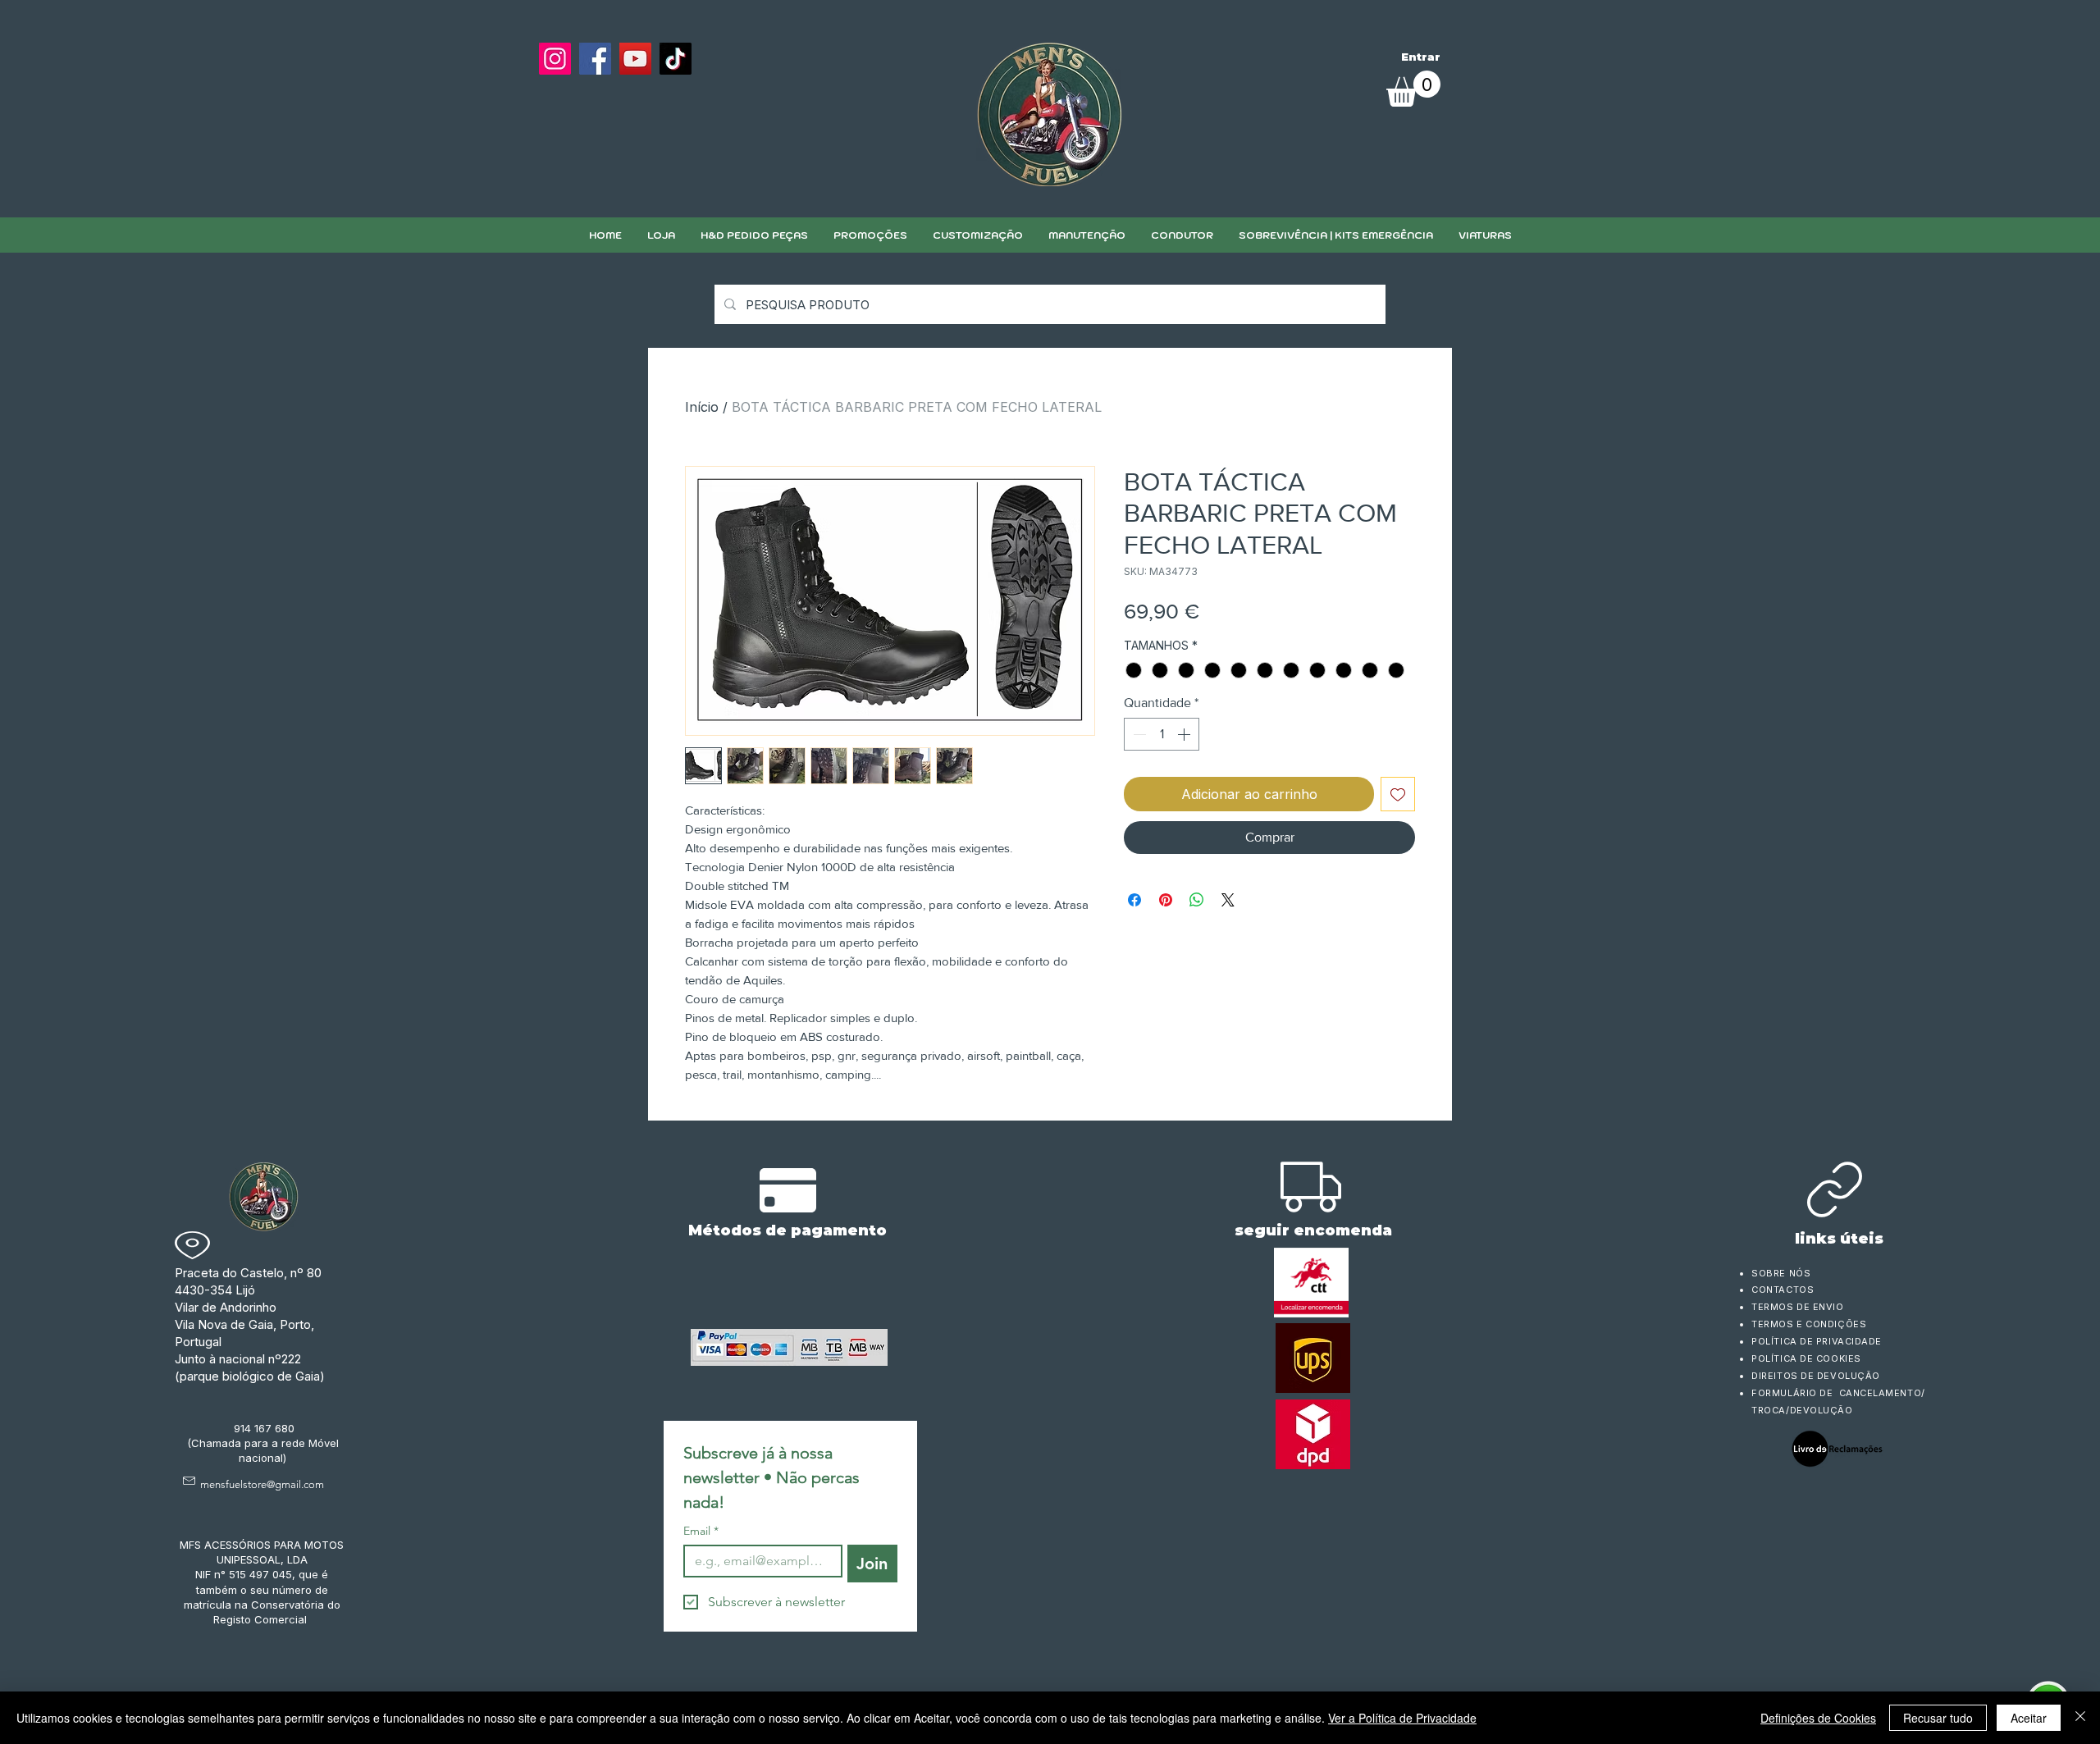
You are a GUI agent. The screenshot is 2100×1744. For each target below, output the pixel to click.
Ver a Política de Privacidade (1402, 1718)
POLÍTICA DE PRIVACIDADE (1817, 1341)
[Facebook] (595, 59)
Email (701, 1531)
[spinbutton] (1162, 734)
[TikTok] (676, 59)
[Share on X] (1228, 900)
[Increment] (1185, 734)
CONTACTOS (1783, 1290)
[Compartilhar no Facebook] (1134, 900)
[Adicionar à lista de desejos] (1398, 794)
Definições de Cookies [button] (1818, 1718)
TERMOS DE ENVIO (1799, 1307)
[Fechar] (2080, 1718)
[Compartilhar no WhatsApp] (1197, 900)
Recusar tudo (1938, 1718)
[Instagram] (555, 59)
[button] (977, 235)
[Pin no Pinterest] (1166, 900)
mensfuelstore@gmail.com (262, 1484)
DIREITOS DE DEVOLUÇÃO (1816, 1376)
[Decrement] (1138, 734)
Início (702, 407)
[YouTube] (635, 59)
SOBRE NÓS (1781, 1273)
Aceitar (2029, 1718)
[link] (1413, 89)
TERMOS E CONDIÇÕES (1809, 1324)
